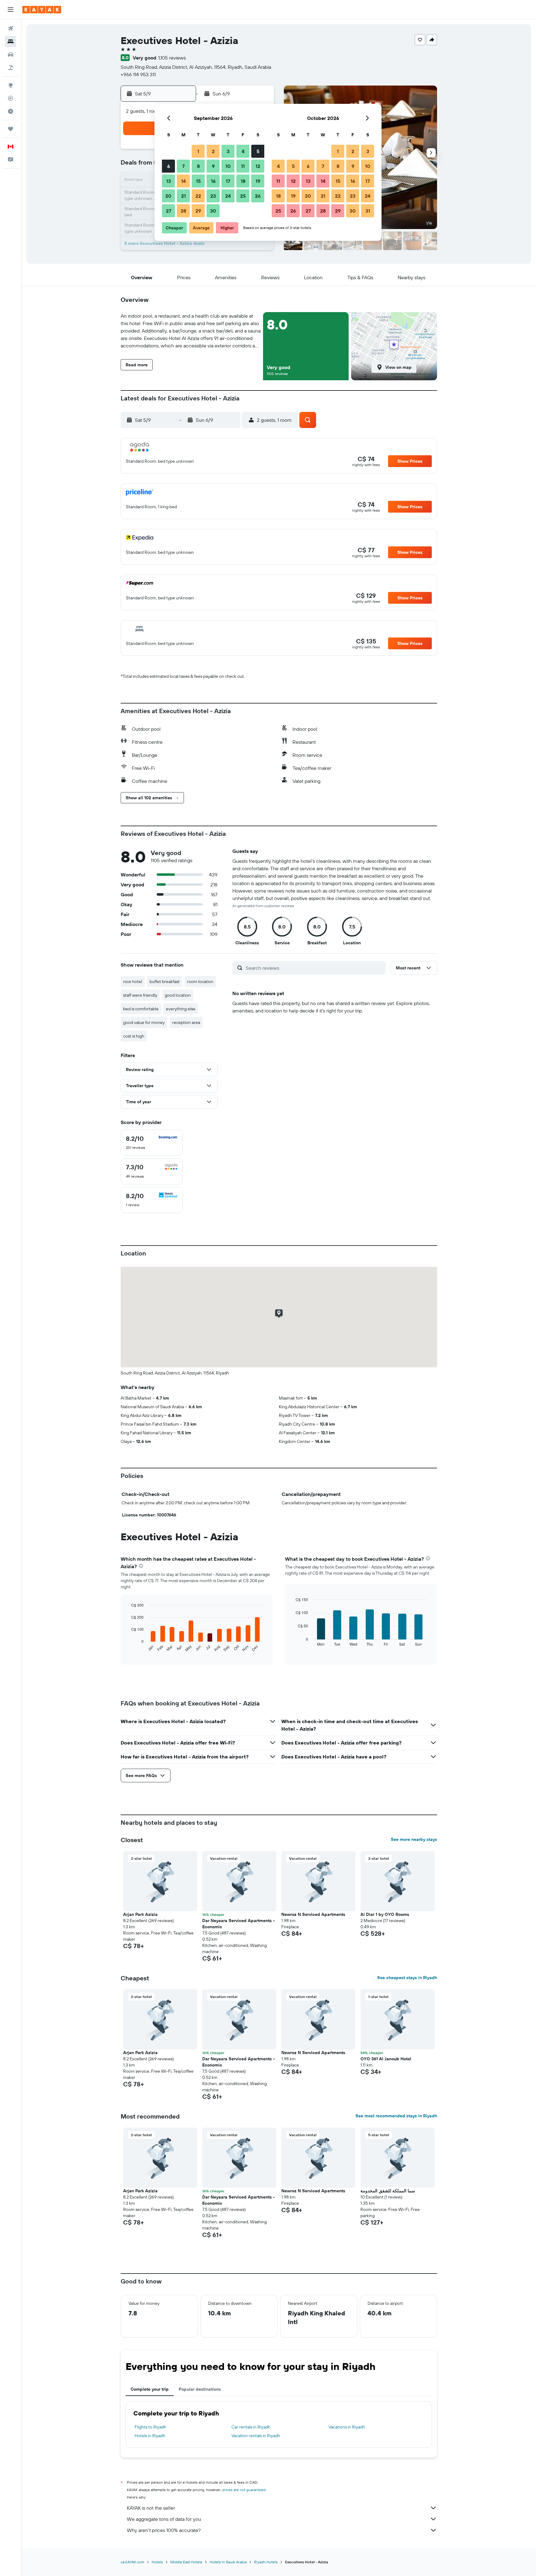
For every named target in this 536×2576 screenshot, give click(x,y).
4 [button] (243, 151)
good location (178, 995)
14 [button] (183, 181)
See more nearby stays (414, 1839)
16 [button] (213, 181)
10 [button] (228, 166)
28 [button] (183, 211)
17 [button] (228, 181)
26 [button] (258, 196)
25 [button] (243, 196)
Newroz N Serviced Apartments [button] (313, 1914)
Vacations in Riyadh (347, 2427)
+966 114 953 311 (138, 74)
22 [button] (198, 196)
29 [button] (198, 211)
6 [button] (169, 166)
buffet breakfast (165, 981)
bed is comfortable (141, 1009)
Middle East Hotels (186, 2562)
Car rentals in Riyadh (251, 2427)
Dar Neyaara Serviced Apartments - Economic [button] (239, 1924)
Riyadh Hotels (266, 2562)
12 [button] (258, 166)
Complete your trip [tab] (150, 2389)
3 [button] (228, 151)
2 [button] (213, 151)
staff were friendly (140, 995)
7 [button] (183, 166)
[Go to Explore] (11, 85)
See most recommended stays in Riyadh (396, 2116)
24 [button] (228, 196)
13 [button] (169, 181)
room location (200, 981)
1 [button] (198, 151)
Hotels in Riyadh (150, 2436)
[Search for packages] (11, 68)
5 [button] (258, 151)
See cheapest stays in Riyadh (407, 1978)
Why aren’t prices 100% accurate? (164, 2530)
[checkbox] (152, 1143)
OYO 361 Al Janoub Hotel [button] (386, 2059)
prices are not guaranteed (244, 2490)
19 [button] (258, 181)
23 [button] (213, 196)
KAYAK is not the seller (151, 2508)
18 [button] (243, 181)
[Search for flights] (11, 29)
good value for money (144, 1022)
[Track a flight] (11, 98)
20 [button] (168, 196)
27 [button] (169, 211)
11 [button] (243, 166)
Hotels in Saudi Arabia (228, 2562)
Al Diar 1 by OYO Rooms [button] (385, 1914)
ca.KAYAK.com (132, 2562)
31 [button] (368, 211)
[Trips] (11, 129)
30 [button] (213, 211)
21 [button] (183, 196)
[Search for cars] (11, 55)
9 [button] (213, 166)
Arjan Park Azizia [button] (140, 1914)
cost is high (134, 1036)
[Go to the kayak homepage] (42, 10)
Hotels (157, 2562)
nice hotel (133, 981)
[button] (11, 10)
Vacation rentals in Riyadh (256, 2436)
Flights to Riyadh (150, 2427)
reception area (186, 1022)
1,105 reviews (172, 58)
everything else (181, 1009)
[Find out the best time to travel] (11, 111)
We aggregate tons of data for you (164, 2519)
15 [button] (198, 181)
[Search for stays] (11, 42)
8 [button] (198, 166)
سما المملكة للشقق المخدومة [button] (388, 2191)
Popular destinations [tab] (200, 2389)
